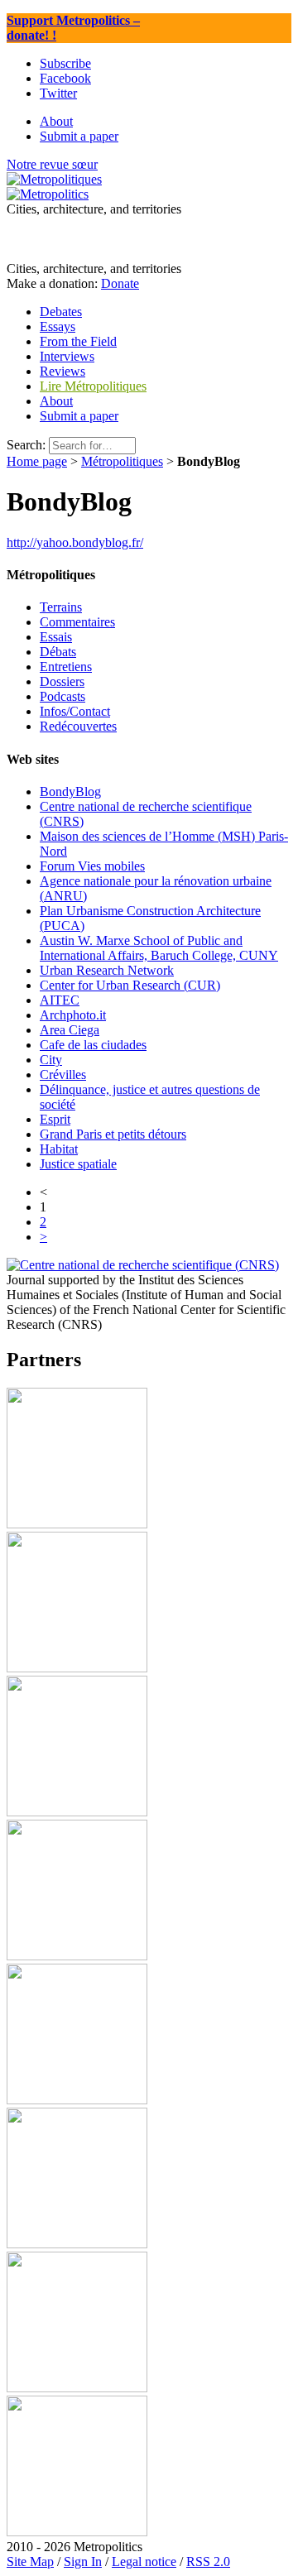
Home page (37, 461)
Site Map (30, 2562)
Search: (26, 445)
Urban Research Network (107, 970)
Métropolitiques (122, 461)
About (56, 401)
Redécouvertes (78, 726)
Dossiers (62, 681)
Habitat (59, 1149)
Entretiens (66, 667)
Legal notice (144, 2562)
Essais (56, 637)
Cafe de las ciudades (93, 1045)
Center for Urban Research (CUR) (130, 985)
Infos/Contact (75, 711)
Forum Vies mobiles (92, 866)
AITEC (60, 1000)
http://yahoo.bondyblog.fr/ (75, 542)
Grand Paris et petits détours (113, 1134)
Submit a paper (79, 416)
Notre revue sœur (52, 164)
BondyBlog (70, 792)
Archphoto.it (73, 1015)
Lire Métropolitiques (93, 386)
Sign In (83, 2562)
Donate (120, 283)
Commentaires (77, 622)
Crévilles (63, 1075)
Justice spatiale (78, 1164)
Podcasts (62, 696)
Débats (58, 652)
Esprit (55, 1119)
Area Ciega (70, 1030)
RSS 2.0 (208, 2562)
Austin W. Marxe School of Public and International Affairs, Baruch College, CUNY (159, 948)
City (51, 1060)
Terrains (61, 607)
